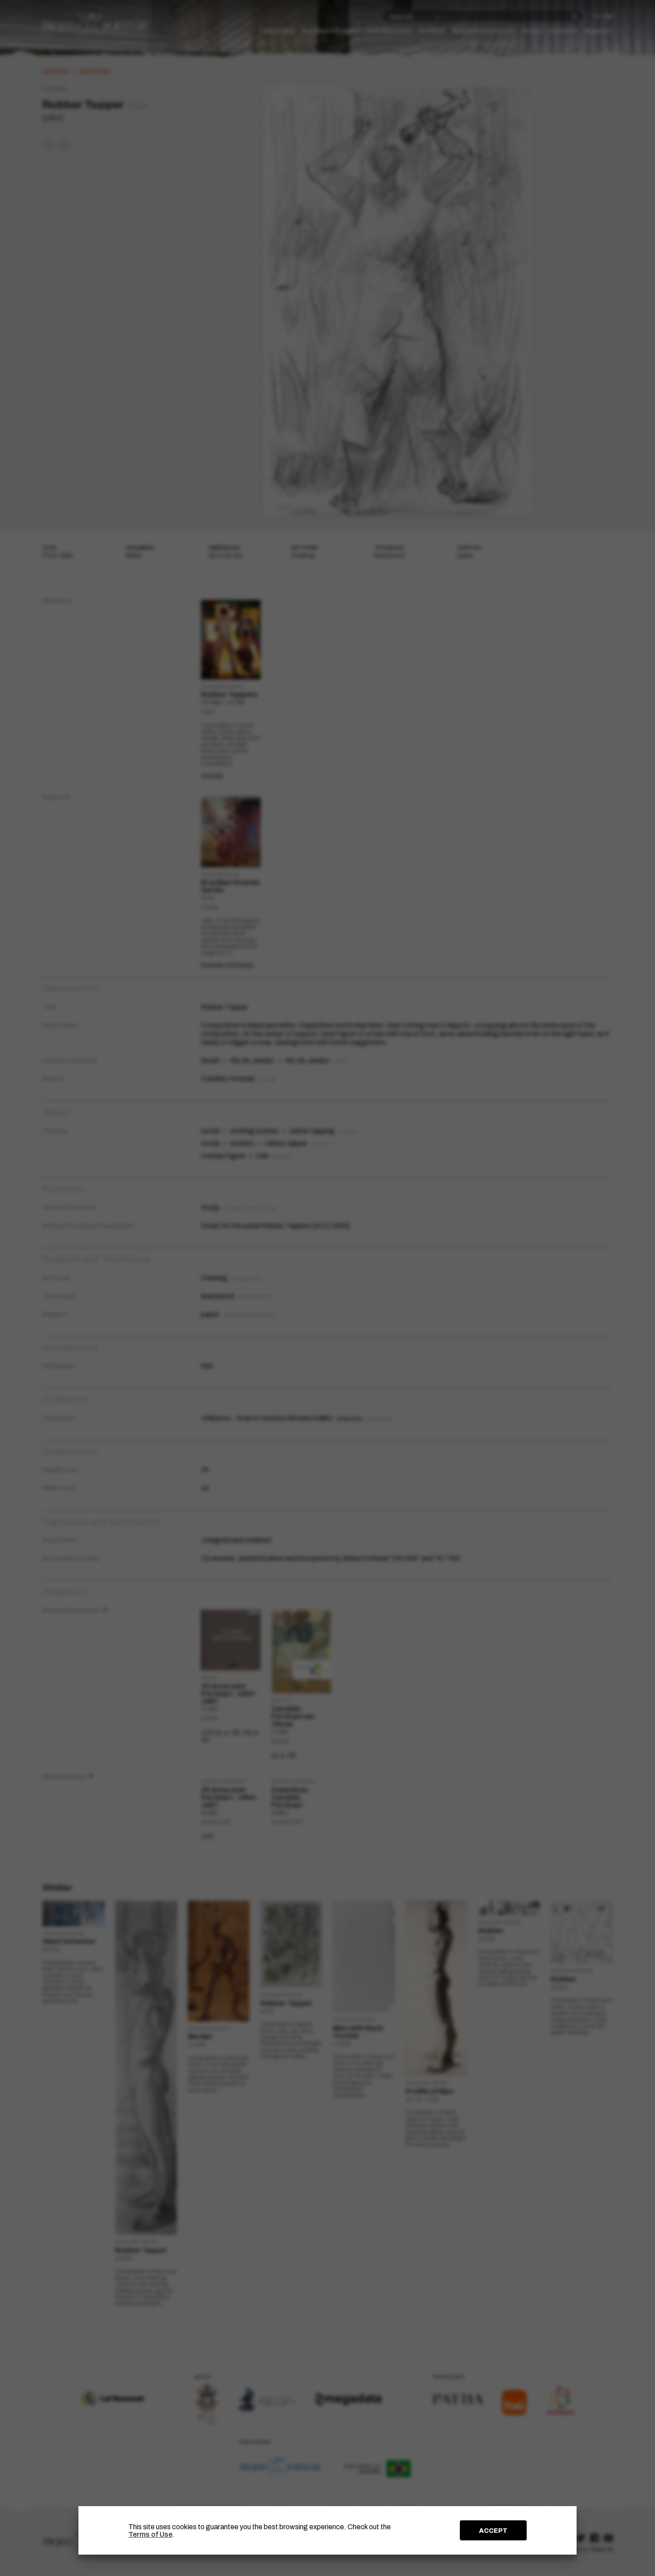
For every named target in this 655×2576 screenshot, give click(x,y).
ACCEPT (493, 2531)
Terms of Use (150, 2534)
